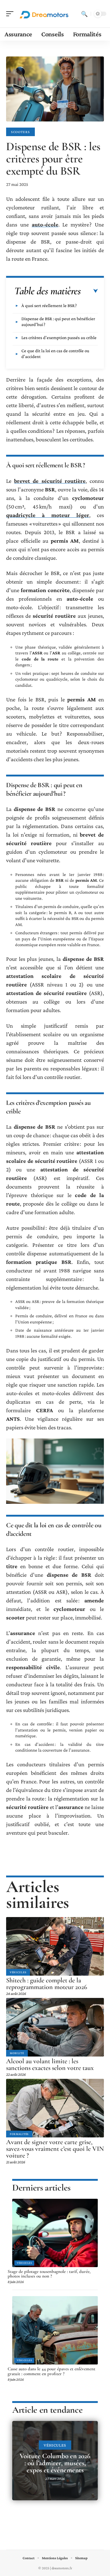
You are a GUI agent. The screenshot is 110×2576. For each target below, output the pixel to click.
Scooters (20, 132)
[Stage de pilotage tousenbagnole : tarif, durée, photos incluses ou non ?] (55, 2233)
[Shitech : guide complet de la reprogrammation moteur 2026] (55, 1946)
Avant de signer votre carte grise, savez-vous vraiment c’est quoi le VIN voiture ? (55, 2149)
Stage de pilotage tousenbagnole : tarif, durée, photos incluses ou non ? (49, 2274)
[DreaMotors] (44, 14)
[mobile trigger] (11, 14)
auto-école (45, 224)
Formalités (19, 2134)
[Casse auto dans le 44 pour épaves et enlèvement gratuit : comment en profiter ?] (55, 2330)
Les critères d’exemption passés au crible (59, 338)
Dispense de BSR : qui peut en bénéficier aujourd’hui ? (58, 322)
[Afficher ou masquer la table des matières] (89, 291)
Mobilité (17, 2053)
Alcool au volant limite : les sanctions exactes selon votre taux (50, 2064)
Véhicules (18, 1972)
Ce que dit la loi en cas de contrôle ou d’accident (55, 354)
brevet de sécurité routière (50, 481)
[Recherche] (84, 14)
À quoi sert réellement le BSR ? (49, 306)
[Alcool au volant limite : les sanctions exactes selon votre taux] (55, 2027)
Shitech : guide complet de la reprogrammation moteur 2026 (47, 1984)
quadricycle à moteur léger (48, 515)
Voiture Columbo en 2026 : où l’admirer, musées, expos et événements (55, 2463)
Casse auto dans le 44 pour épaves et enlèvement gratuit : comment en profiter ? (51, 2371)
